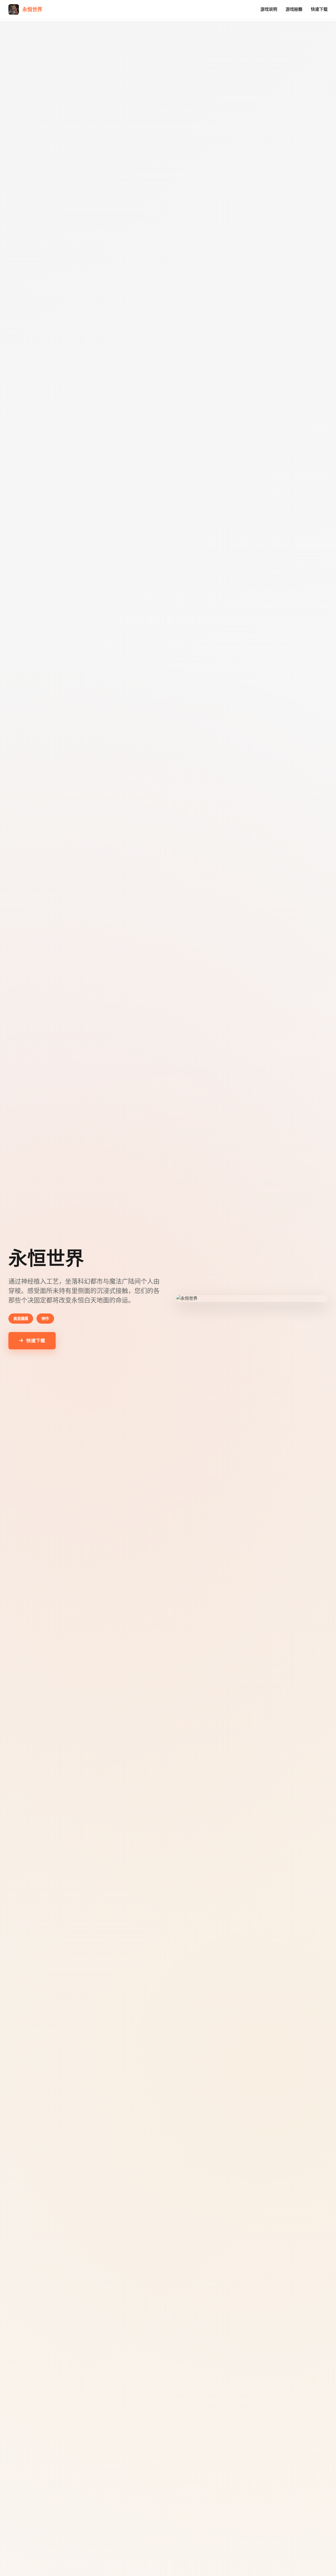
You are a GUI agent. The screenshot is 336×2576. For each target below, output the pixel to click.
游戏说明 (269, 9)
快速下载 (319, 9)
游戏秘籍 (294, 9)
